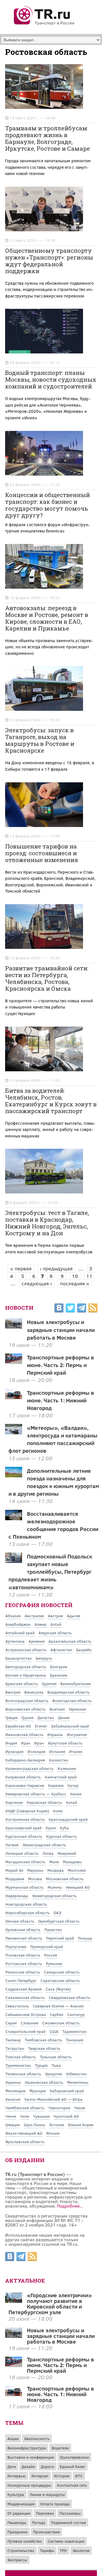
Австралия (34, 1616)
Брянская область (22, 1684)
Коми (58, 1811)
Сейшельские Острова (26, 2014)
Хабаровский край (67, 2091)
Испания (57, 1751)
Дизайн (28, 2466)
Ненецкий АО (78, 1887)
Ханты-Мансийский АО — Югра (53, 2099)
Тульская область (56, 2057)
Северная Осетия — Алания (58, 2006)
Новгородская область (26, 1904)
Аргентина (15, 1641)
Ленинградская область (44, 1845)
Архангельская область (70, 1641)
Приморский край (47, 1946)
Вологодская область (72, 1701)
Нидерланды (17, 1896)
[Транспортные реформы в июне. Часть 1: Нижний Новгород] (14, 2394)
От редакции (19, 2513)
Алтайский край (20, 1633)
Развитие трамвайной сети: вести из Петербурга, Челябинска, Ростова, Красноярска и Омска (47, 978)
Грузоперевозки (74, 2457)
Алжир (41, 1624)
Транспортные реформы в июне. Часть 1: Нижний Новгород (60, 1400)
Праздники (17, 2532)
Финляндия (15, 2091)
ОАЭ (57, 1913)
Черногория (59, 2108)
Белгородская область (26, 1667)
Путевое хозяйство (25, 2541)
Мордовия (15, 1879)
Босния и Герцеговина (26, 1675)
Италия (76, 1751)
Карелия (56, 1785)
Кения (76, 1794)
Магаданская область (25, 1862)
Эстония (57, 2125)
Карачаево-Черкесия (25, 1785)
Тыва (56, 2065)
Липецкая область (22, 1853)
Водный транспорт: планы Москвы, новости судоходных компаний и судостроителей (51, 379)
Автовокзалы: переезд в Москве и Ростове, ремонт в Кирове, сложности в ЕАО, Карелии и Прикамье (47, 618)
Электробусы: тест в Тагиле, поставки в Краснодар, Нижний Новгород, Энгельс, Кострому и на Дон (47, 1223)
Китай (72, 1802)
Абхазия (13, 1616)
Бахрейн (84, 1650)
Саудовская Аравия (24, 1989)
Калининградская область (29, 1768)
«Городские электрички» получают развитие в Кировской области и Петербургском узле (50, 2303)
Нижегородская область (54, 1896)
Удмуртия (54, 2074)
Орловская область (23, 1930)
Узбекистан (76, 2074)
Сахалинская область (25, 1997)
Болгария (59, 1667)
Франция (38, 2091)
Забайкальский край (70, 1726)
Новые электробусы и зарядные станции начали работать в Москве (61, 1329)
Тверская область (44, 2048)
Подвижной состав (68, 2522)
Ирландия (14, 1751)
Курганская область (24, 1836)
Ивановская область (24, 1734)
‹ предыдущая (56, 1268)
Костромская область (25, 1819)
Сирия (11, 2023)
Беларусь (44, 1658)
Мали (54, 1862)
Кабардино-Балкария (25, 1760)
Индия (11, 1743)
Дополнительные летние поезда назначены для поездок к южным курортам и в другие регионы (54, 1482)
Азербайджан (18, 1624)
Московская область (65, 1879)
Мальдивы (72, 1862)
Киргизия (14, 1802)
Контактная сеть (72, 2485)
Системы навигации (66, 2541)
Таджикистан (74, 2031)
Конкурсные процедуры (29, 2485)
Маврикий (67, 1853)
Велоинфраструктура (27, 2448)
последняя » (75, 1283)
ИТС (79, 2476)
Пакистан (53, 1930)
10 (75, 1276)
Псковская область (23, 1955)
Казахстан (59, 1760)
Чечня (11, 2116)
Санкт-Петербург (21, 1980)
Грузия (27, 1717)
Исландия (36, 1751)
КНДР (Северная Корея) (27, 1811)
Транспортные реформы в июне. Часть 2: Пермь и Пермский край (60, 1365)
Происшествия (46, 2532)
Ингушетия (77, 1734)
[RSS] (93, 1309)
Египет (41, 1726)
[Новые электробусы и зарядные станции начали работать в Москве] (14, 2336)
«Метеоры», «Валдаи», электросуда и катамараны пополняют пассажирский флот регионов (53, 1439)
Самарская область (62, 1972)
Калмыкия (67, 1768)
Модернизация (21, 2504)
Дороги (47, 2466)
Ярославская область (25, 2142)
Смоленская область (61, 2023)
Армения (37, 1641)
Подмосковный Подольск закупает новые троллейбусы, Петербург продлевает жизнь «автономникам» (50, 1571)
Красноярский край (24, 1828)
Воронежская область (25, 1709)
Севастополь (17, 2006)
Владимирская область (68, 1692)
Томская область (21, 2057)
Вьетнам (57, 1709)
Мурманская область (25, 1887)
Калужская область (23, 1777)
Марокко (35, 1870)
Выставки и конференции (31, 2457)
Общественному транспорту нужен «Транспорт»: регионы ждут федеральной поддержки (49, 261)
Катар (73, 1785)
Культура (16, 2494)
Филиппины (78, 2082)
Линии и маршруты (47, 2494)
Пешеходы (17, 2522)
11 (89, 1276)
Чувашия (41, 2116)
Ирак (26, 1743)
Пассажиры (70, 2513)
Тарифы (47, 2550)
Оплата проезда (55, 2504)
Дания (64, 1717)
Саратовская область (60, 1980)
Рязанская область (23, 1972)
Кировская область (44, 1802)
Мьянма (55, 1887)
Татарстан (15, 2048)
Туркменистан (18, 2065)
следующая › (37, 1283)
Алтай (56, 1624)
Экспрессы (17, 2560)
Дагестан (46, 1717)
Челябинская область (25, 2108)
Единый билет (73, 2466)
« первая (21, 1268)
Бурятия (49, 1684)
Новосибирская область (27, 1913)
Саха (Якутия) (58, 1989)
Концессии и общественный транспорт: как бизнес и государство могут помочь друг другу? (47, 505)
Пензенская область (24, 1938)
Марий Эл (14, 1870)
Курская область (61, 1836)
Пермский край (60, 1938)
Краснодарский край (68, 1819)
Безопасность (37, 2438)
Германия (77, 1709)
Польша (85, 1938)
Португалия (16, 1946)
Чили (25, 2116)
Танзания (75, 2040)
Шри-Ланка (34, 2125)
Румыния (54, 1963)
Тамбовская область (43, 2040)
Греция (11, 1717)
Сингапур (76, 2014)
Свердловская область (70, 1997)
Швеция (13, 2125)
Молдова (56, 1870)
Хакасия (13, 2099)
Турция (41, 2065)
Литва (48, 1853)
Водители (60, 2448)
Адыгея (74, 1616)
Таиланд (13, 2040)
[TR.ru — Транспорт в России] (44, 24)
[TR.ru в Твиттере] (70, 1309)
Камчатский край (61, 1777)
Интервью (17, 2476)
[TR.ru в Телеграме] (82, 1309)
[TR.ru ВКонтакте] (59, 1309)
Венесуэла (34, 1692)
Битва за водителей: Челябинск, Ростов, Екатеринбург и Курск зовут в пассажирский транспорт (51, 1101)
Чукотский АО (66, 2116)
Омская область (20, 1921)
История (62, 2476)
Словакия (29, 2023)
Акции (13, 2438)
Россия (51, 1955)
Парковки (45, 2513)
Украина (13, 2082)
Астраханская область (26, 1650)
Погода (39, 2522)
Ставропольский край (25, 2031)
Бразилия (59, 1675)
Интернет (40, 2476)
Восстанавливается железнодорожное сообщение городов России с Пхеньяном (54, 1525)
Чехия (80, 2108)
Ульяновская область (44, 2082)
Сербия (57, 2014)
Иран (39, 1743)
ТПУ (63, 2550)
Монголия (77, 1870)
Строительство (21, 2550)
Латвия (12, 1845)
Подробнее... (70, 2206)
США (54, 2031)
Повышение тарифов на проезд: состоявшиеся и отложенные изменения (42, 853)
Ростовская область (24, 1963)
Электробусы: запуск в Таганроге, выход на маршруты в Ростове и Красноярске (40, 740)
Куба (64, 1828)
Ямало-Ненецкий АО (24, 2133)
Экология (81, 2550)
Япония (53, 2133)
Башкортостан (19, 1658)
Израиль (55, 1734)
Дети (12, 2466)
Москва (35, 1879)
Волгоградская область (27, 1701)
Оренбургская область (59, 1921)
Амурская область (55, 1633)
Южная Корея (81, 2125)
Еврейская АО (18, 1726)
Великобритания (76, 1684)
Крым (51, 1828)
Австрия (55, 1616)
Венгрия (13, 1692)
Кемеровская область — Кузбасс (36, 1794)
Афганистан (61, 1650)
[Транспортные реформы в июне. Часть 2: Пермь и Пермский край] (14, 2365)
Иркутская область (65, 1743)
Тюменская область (23, 2074)
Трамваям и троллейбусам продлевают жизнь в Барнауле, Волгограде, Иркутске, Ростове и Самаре (47, 138)
